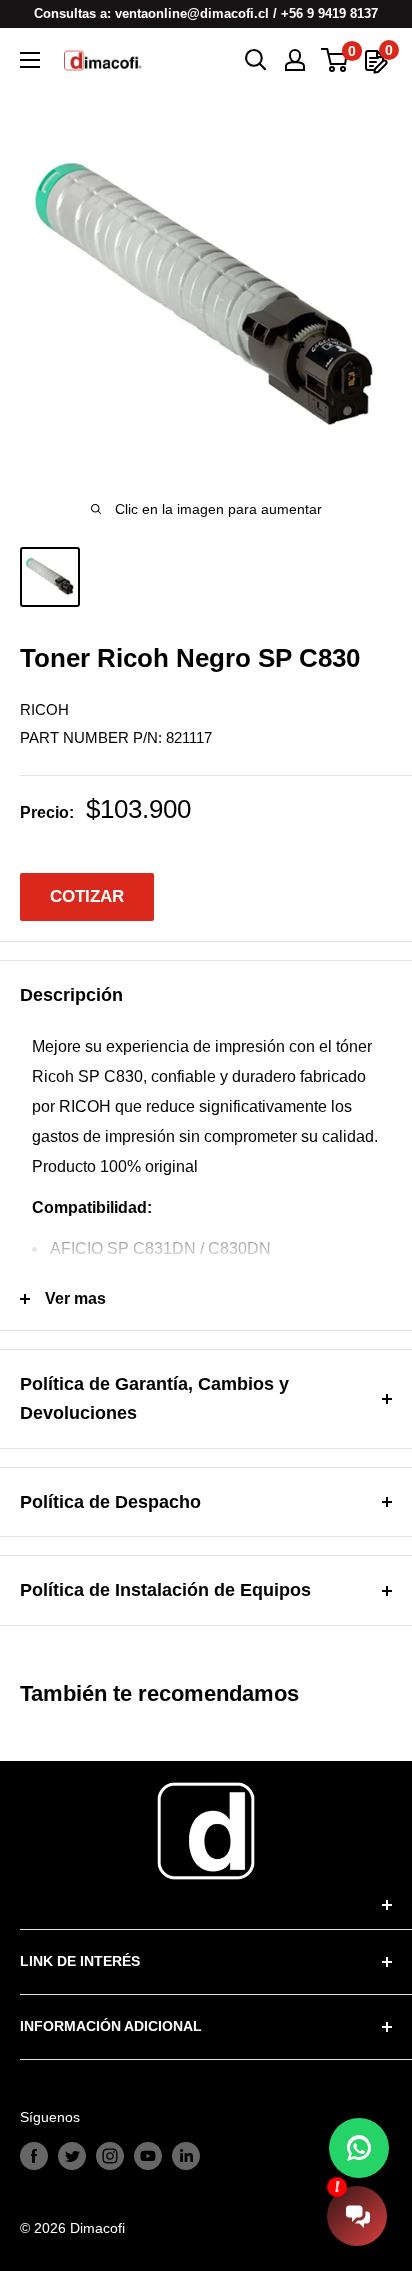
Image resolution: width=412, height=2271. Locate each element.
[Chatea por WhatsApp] (359, 2148)
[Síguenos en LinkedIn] (186, 2155)
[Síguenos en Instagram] (110, 2155)
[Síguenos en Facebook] (34, 2155)
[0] (335, 60)
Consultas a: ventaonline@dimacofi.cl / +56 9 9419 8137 (206, 13)
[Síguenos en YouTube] (148, 2155)
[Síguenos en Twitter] (72, 2155)
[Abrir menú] (30, 60)
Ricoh (44, 709)
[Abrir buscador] (256, 60)
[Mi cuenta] (295, 60)
